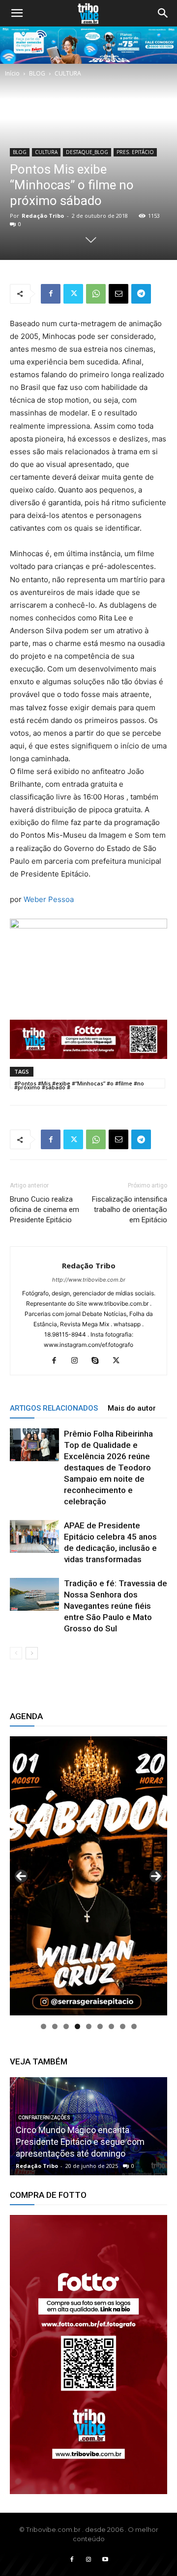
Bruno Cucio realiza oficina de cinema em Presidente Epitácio (44, 1210)
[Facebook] (51, 294)
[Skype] (99, 1361)
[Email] (118, 294)
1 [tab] (44, 2026)
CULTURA (68, 73)
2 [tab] (55, 2026)
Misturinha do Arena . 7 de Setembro (86, 2153)
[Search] (163, 13)
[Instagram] (78, 1361)
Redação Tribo (43, 216)
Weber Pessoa (49, 899)
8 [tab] (123, 2026)
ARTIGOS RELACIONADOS (54, 1408)
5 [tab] (89, 2026)
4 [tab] (77, 2026)
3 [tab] (66, 2026)
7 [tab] (111, 2026)
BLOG (37, 73)
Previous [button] (21, 1876)
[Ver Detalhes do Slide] (88, 2355)
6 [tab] (100, 2026)
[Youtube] (105, 2560)
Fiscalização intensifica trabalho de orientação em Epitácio (130, 1210)
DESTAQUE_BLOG (87, 152)
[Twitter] (73, 294)
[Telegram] (141, 294)
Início (12, 73)
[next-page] (32, 1653)
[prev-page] (16, 1653)
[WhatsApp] (96, 294)
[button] (17, 13)
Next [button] (156, 1876)
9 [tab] (134, 2026)
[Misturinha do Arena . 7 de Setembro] (88, 2126)
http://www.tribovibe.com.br (89, 1280)
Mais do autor (132, 1408)
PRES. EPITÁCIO (135, 152)
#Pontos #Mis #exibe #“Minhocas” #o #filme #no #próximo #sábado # (79, 1084)
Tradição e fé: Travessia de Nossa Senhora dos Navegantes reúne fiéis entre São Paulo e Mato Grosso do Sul (116, 1606)
